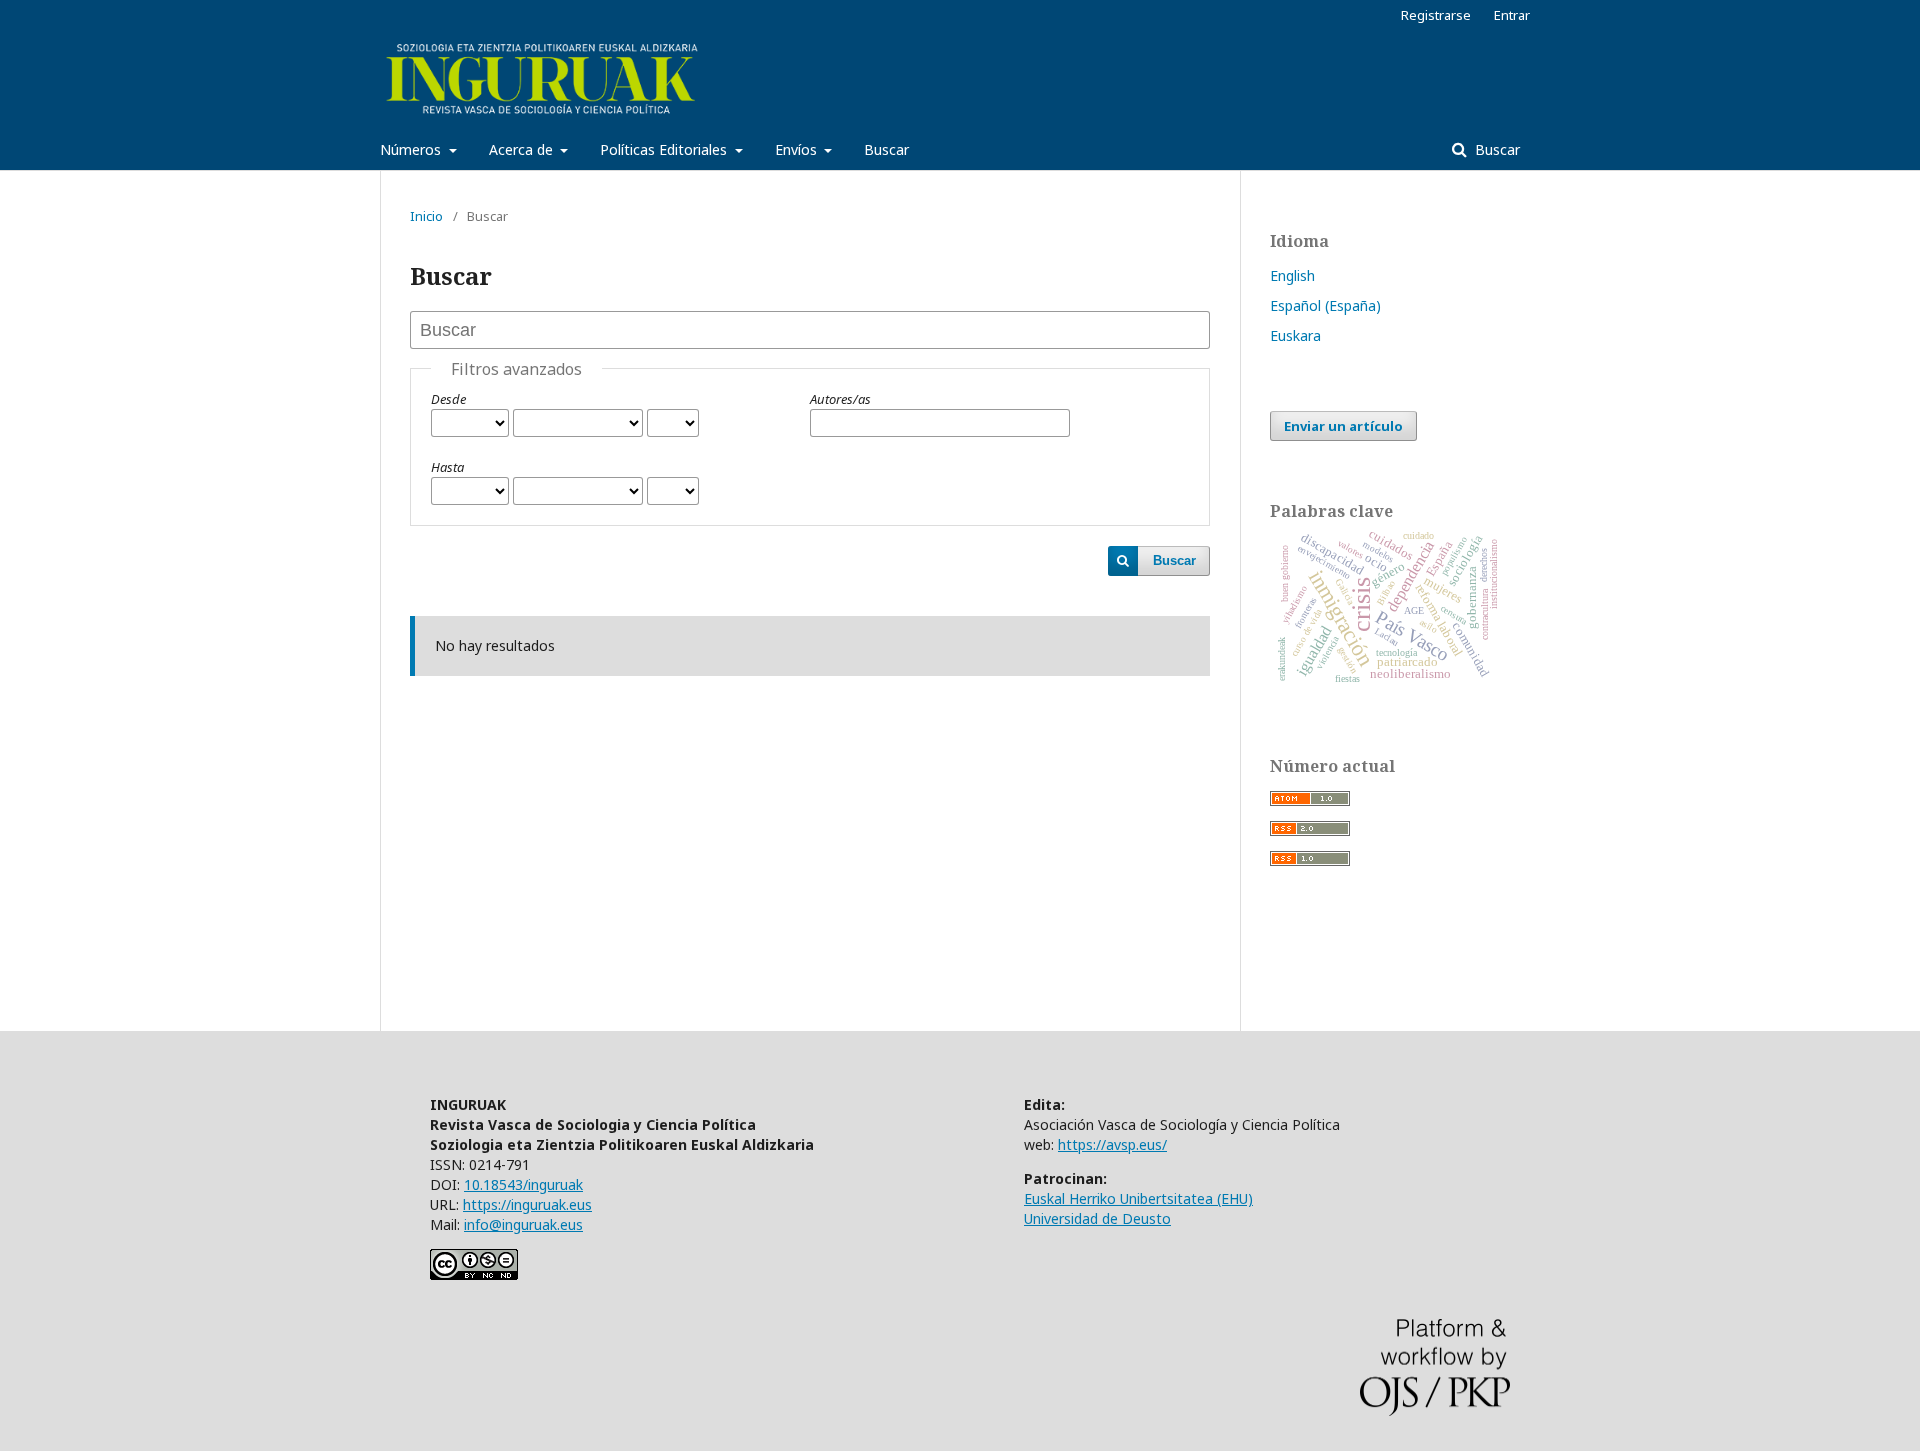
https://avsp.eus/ (1112, 1144)
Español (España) (1325, 305)
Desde (448, 399)
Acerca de (523, 149)
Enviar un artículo (1343, 426)
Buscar (886, 149)
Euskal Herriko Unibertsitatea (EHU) (1138, 1198)
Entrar (1512, 15)
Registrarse (1436, 15)
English (1292, 275)
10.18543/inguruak (523, 1184)
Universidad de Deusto (1097, 1218)
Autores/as (840, 399)
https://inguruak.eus (527, 1204)
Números (412, 149)
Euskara (1295, 335)
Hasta (447, 467)
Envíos (798, 149)
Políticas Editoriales (665, 149)
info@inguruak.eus (523, 1224)
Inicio (426, 216)
